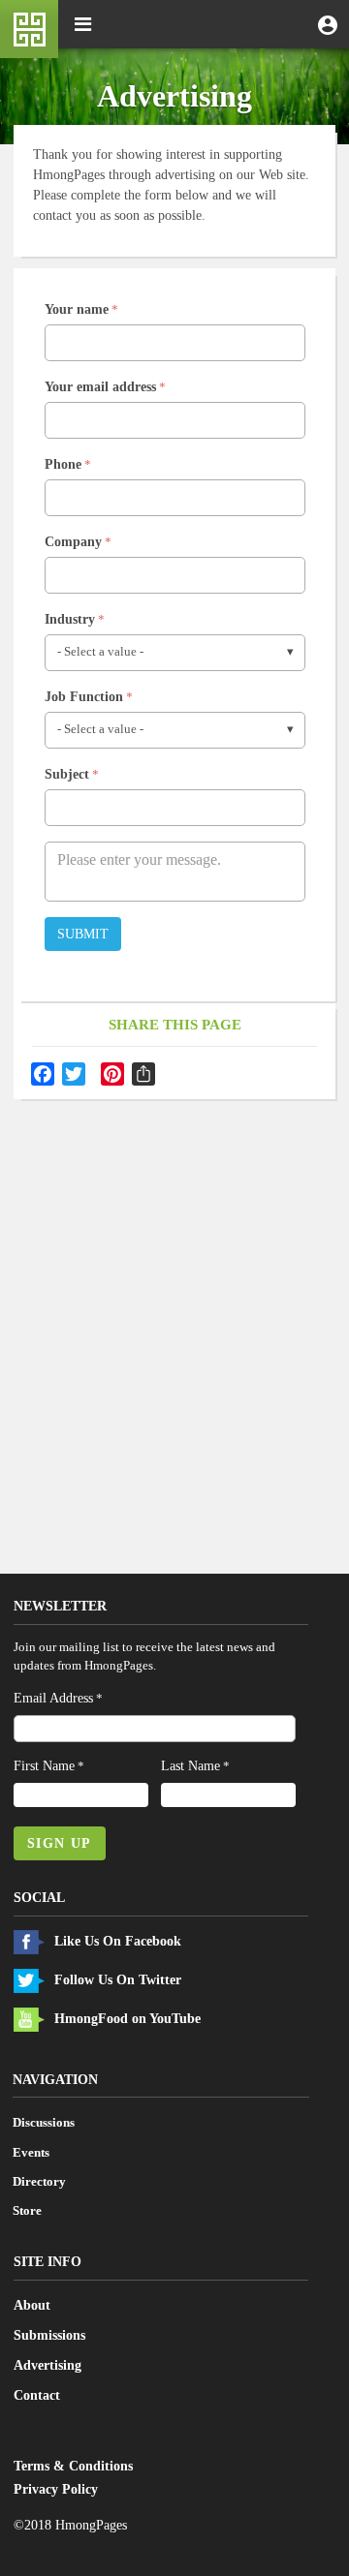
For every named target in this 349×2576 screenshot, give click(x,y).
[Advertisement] (174, 1285)
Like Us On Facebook (118, 1941)
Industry (70, 619)
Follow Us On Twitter (118, 1980)
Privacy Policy (56, 2489)
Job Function (84, 697)
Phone (63, 464)
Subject (67, 774)
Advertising (48, 2365)
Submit (83, 934)
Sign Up (60, 1843)
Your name (77, 309)
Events (31, 2153)
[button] (328, 24)
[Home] (29, 29)
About (32, 2305)
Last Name (190, 1766)
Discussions (44, 2123)
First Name (44, 1766)
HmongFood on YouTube (127, 2019)
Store (27, 2211)
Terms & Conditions (73, 2466)
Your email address (100, 387)
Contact (37, 2395)
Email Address (53, 1698)
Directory (39, 2182)
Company (73, 542)
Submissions (49, 2335)
